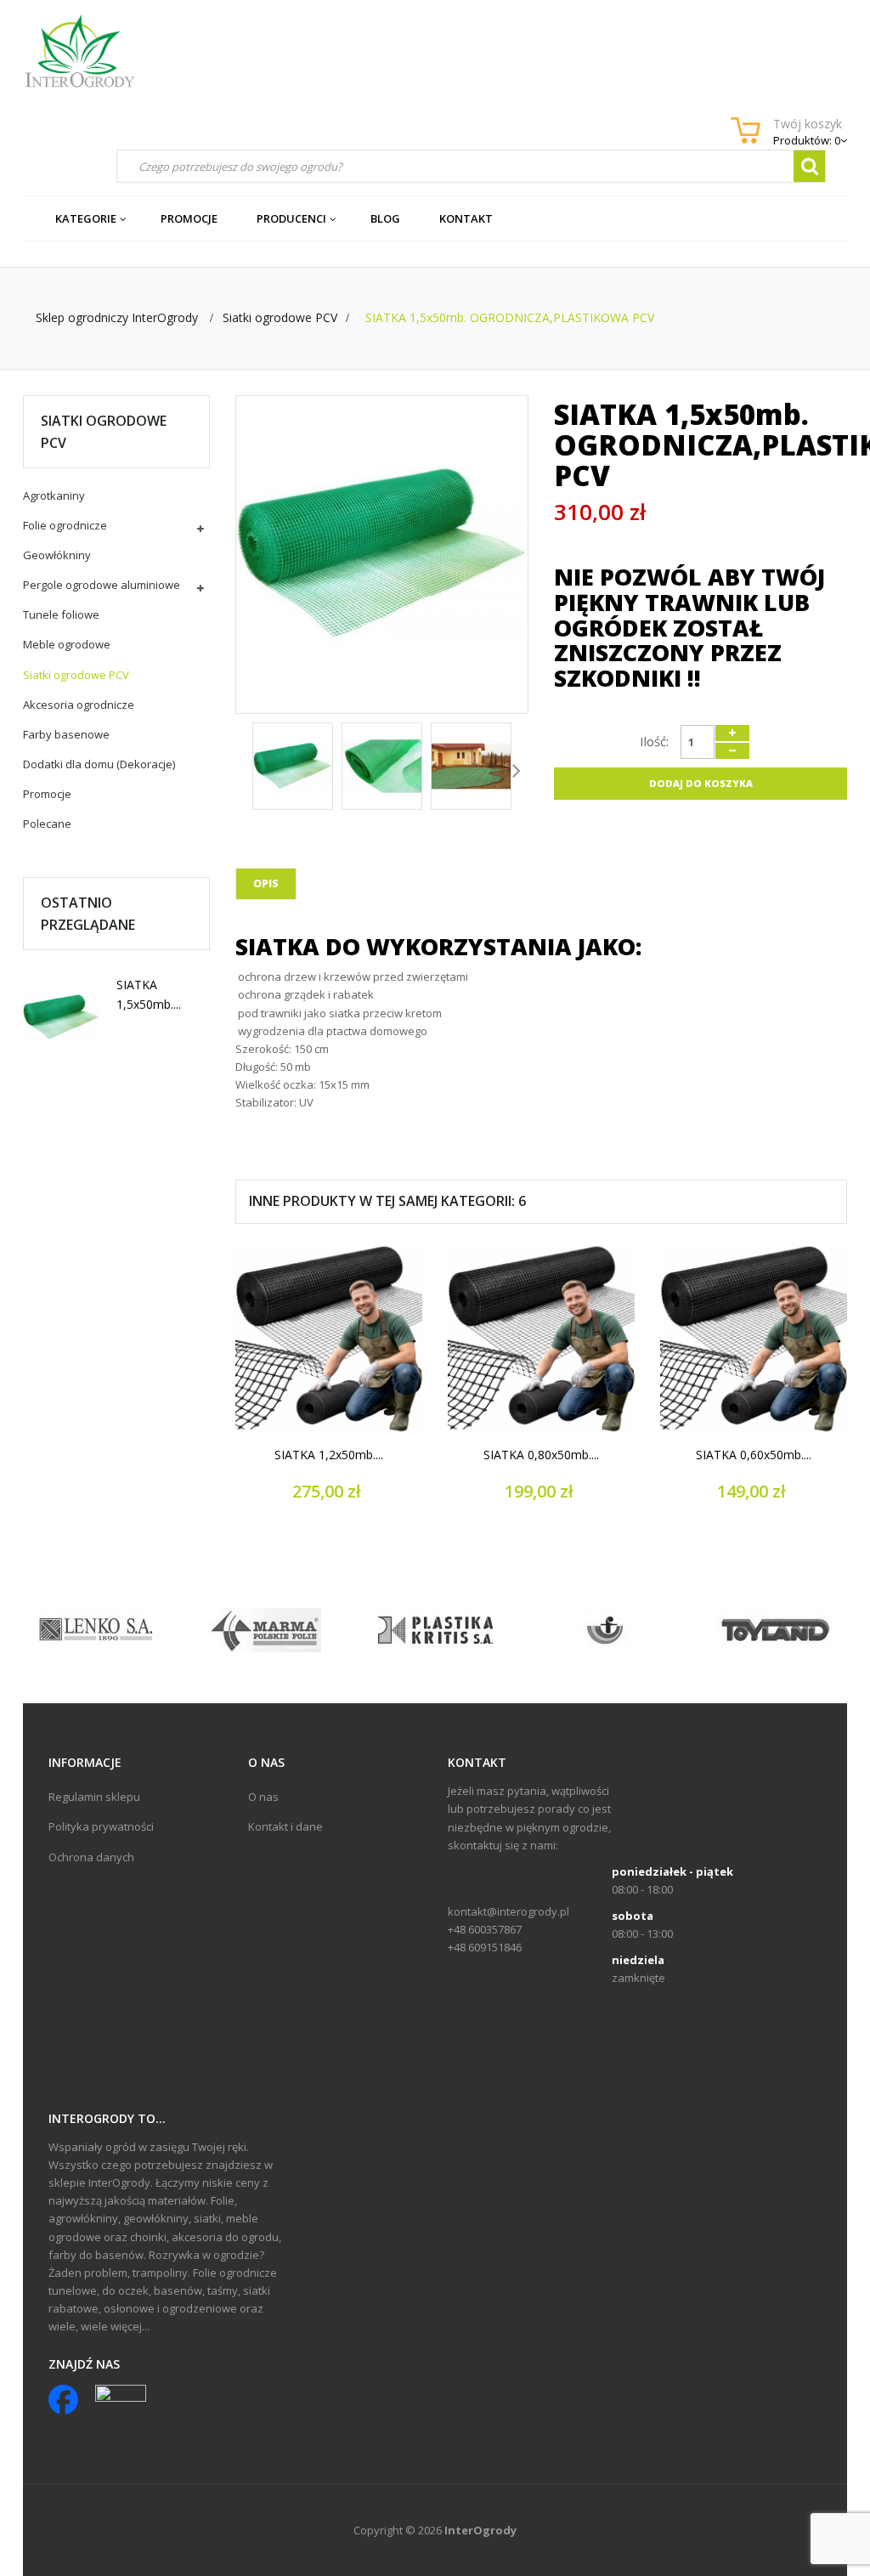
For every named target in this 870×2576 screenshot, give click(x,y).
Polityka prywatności (101, 1826)
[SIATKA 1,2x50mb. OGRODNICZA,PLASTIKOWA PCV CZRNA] (329, 1339)
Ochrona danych (91, 1857)
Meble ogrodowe (67, 644)
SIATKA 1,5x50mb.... (149, 994)
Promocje (47, 794)
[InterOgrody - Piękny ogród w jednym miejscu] (79, 51)
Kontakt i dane (285, 1826)
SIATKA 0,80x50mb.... (541, 1455)
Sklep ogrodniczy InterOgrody (117, 317)
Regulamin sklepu (94, 1797)
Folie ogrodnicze (65, 525)
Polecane (47, 824)
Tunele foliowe (61, 614)
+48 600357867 (485, 1929)
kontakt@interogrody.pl (508, 1911)
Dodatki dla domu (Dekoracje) (99, 764)
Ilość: (654, 741)
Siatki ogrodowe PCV (76, 675)
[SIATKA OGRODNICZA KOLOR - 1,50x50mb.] (61, 1017)
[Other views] (247, 769)
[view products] (96, 1628)
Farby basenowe (66, 734)
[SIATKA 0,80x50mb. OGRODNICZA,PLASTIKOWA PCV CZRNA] (541, 1339)
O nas (263, 1797)
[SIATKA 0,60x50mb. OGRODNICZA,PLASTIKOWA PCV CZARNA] (754, 1339)
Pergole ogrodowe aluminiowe (102, 585)
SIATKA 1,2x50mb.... (329, 1455)
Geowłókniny (57, 555)
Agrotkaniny (54, 495)
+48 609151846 (485, 1947)
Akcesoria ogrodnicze (79, 705)
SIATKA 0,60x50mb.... (754, 1455)
